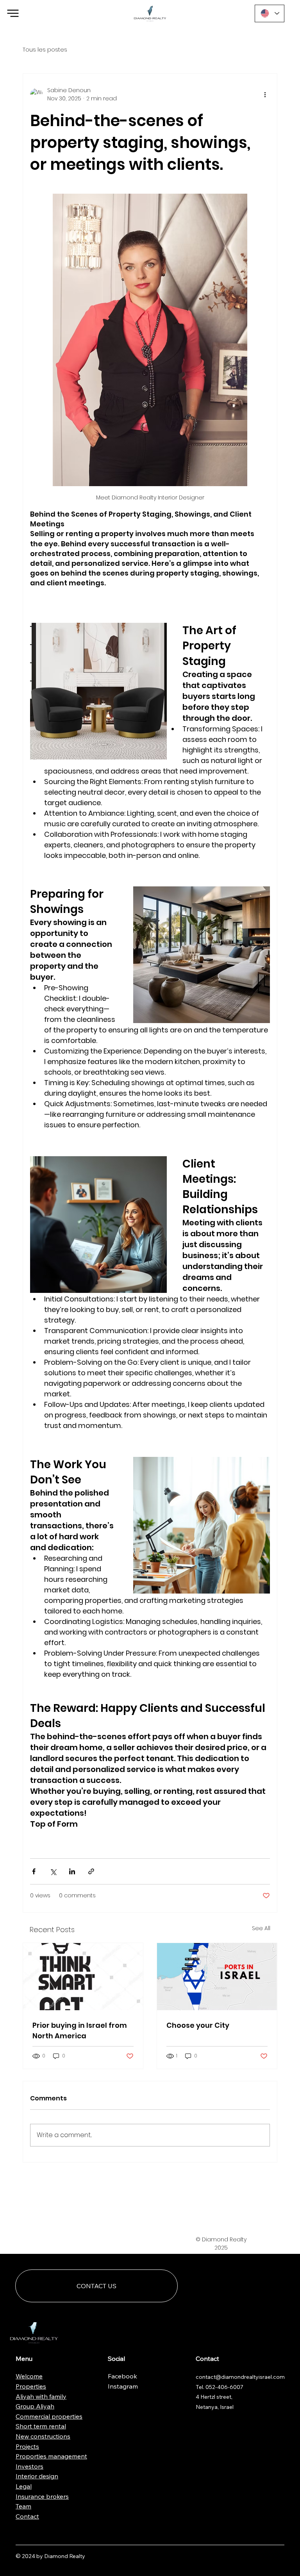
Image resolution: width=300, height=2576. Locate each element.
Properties (31, 2386)
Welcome (29, 2376)
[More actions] (265, 94)
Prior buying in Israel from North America (80, 2030)
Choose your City (198, 2025)
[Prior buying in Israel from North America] (83, 1977)
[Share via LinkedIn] (72, 1871)
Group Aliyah (35, 2406)
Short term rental (41, 2426)
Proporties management (51, 2456)
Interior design (37, 2476)
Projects (27, 2446)
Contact (27, 2516)
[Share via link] (91, 1871)
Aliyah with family (41, 2396)
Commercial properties (49, 2416)
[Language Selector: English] (270, 13)
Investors (29, 2466)
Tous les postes (45, 50)
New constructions (43, 2436)
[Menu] (13, 13)
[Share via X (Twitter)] (53, 1871)
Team (23, 2506)
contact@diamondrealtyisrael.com (240, 2377)
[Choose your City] (217, 1977)
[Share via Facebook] (34, 1871)
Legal (24, 2486)
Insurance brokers (42, 2496)
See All (261, 1928)
